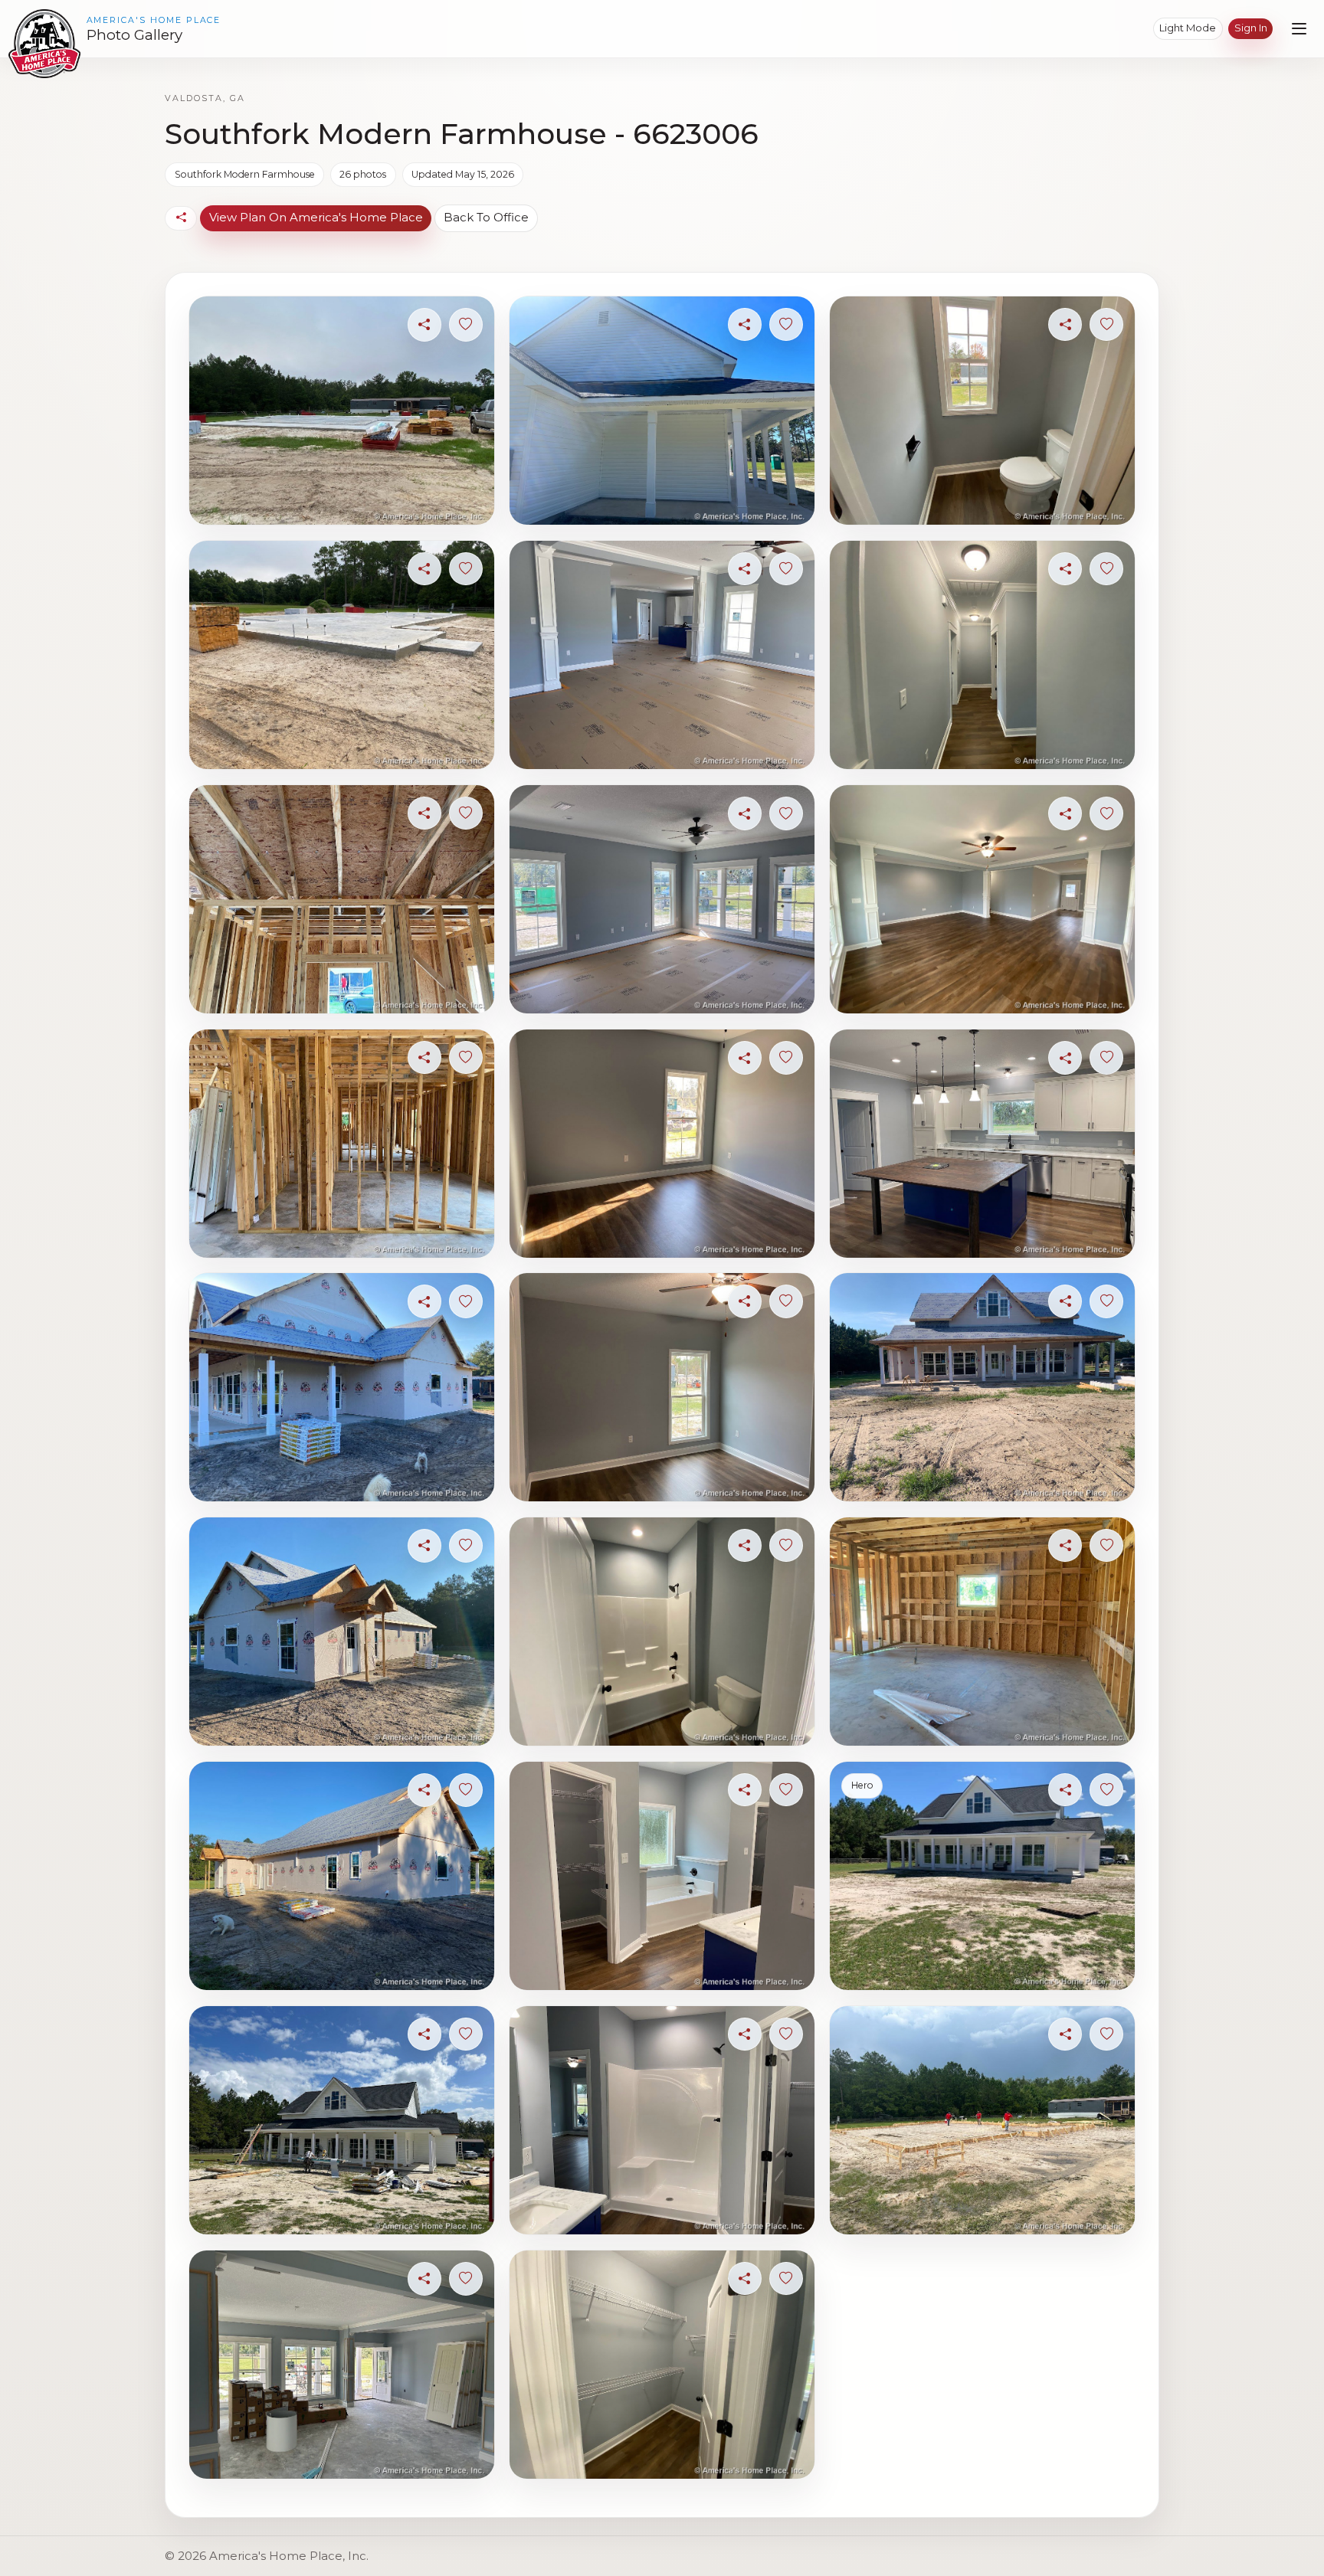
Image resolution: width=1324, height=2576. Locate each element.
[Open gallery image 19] (982, 411)
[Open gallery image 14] (662, 1387)
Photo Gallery (134, 35)
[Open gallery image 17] (662, 2120)
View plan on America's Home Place (316, 217)
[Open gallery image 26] (982, 2120)
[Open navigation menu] (1299, 29)
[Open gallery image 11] (662, 655)
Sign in (1251, 28)
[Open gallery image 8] (341, 2120)
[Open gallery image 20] (982, 655)
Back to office (486, 217)
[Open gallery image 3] (341, 899)
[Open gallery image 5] (341, 1387)
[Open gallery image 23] (982, 1387)
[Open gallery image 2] (341, 655)
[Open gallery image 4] (341, 1144)
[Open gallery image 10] (662, 411)
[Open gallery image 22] (982, 1144)
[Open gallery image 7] (341, 1876)
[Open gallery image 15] (662, 1632)
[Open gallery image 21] (982, 899)
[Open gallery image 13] (662, 1144)
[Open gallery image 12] (662, 899)
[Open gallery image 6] (341, 1632)
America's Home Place (154, 20)
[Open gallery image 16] (662, 1876)
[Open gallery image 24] (982, 1632)
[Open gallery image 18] (662, 2365)
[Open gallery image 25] (982, 1876)
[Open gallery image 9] (341, 2365)
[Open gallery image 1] (341, 411)
